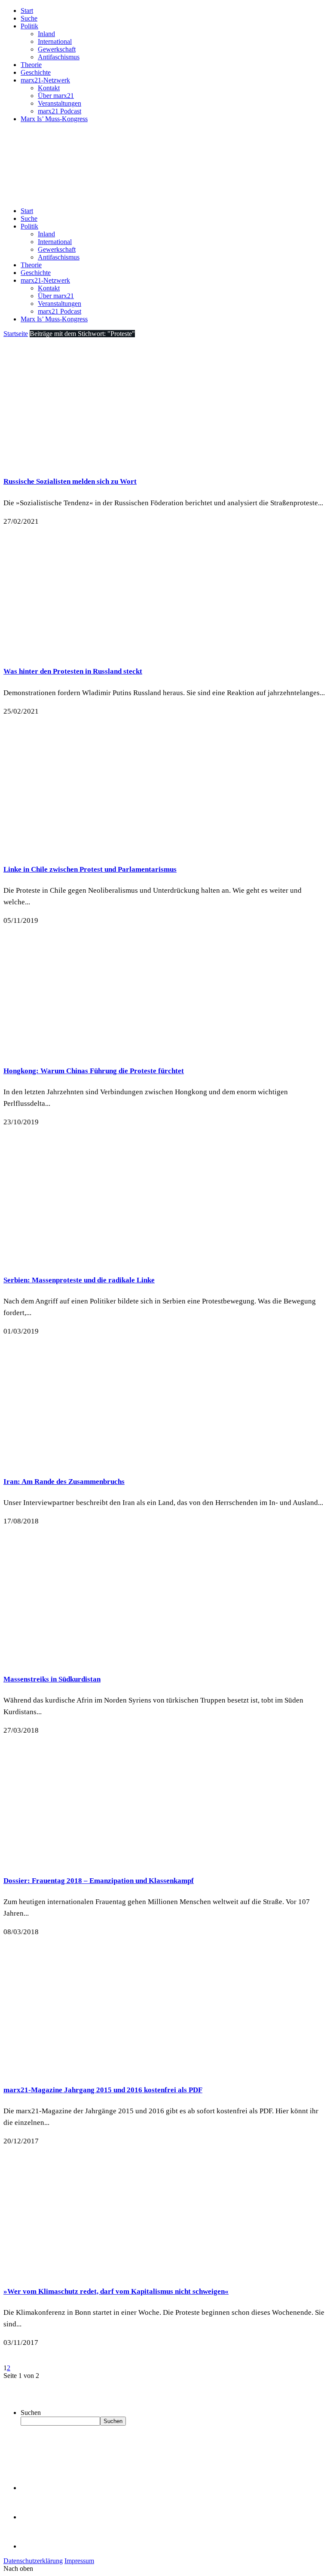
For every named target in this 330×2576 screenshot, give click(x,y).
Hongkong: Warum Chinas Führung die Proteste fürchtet (94, 1071)
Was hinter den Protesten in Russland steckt (73, 671)
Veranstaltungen (60, 103)
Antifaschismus (59, 57)
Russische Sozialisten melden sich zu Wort (70, 481)
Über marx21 (56, 96)
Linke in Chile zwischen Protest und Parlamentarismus (90, 869)
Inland (46, 34)
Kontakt (49, 88)
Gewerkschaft (57, 49)
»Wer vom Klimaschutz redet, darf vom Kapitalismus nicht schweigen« (116, 2291)
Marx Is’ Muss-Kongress (54, 119)
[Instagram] (34, 2546)
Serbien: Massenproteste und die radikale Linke (79, 1280)
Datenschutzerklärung (33, 2561)
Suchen (31, 2413)
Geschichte (36, 72)
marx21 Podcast (60, 111)
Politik (29, 26)
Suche (29, 18)
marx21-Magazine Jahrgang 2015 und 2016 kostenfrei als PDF (103, 2090)
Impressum (79, 2561)
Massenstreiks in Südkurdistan (52, 1679)
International (55, 41)
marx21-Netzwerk (45, 80)
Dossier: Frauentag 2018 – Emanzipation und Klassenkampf (99, 1881)
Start (27, 11)
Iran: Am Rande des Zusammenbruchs (64, 1482)
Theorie (31, 65)
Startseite (16, 334)
